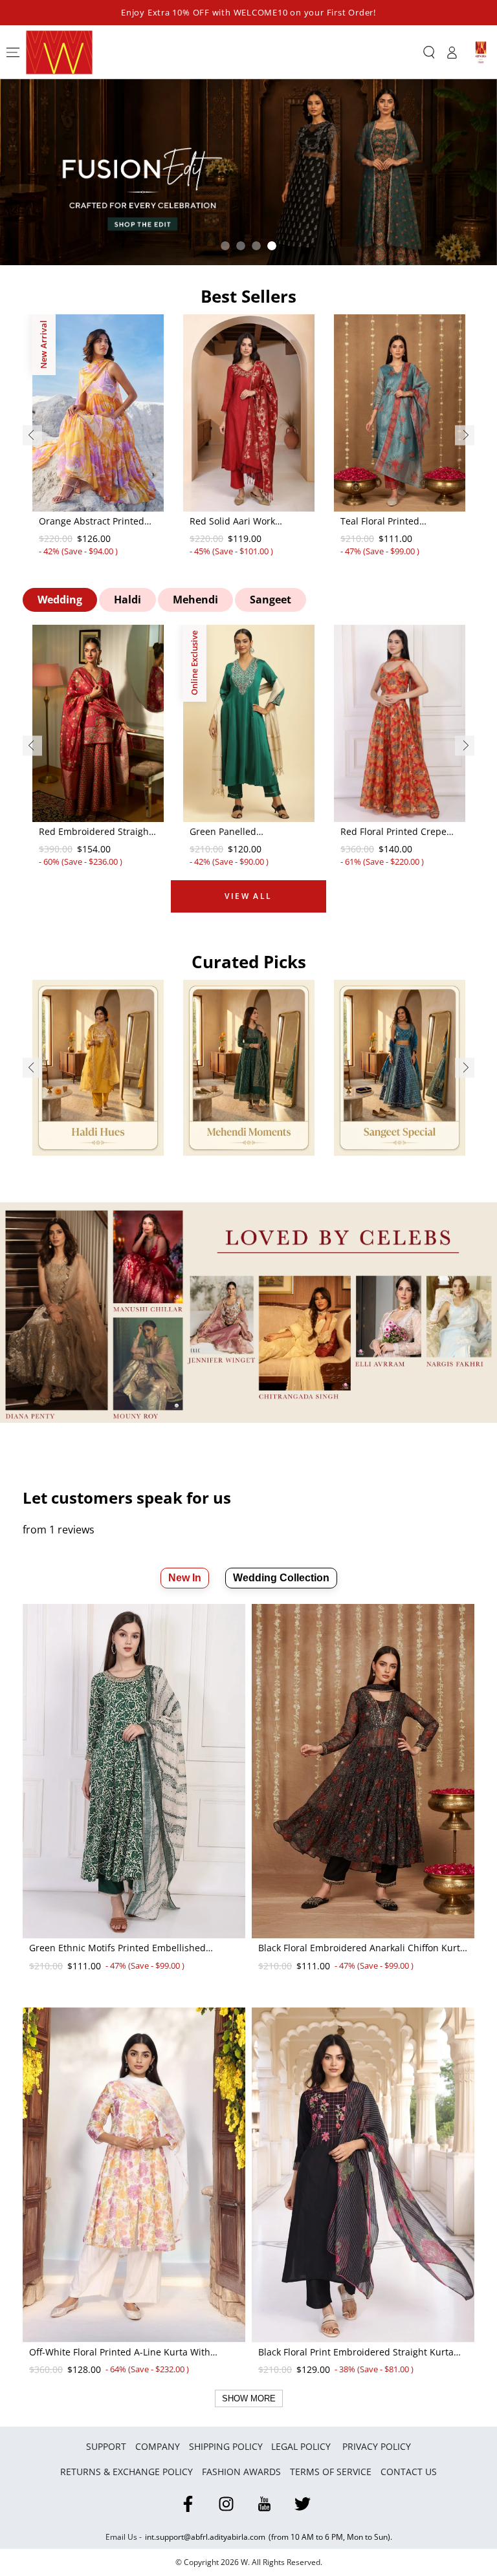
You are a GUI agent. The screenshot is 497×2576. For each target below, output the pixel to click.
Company (158, 2446)
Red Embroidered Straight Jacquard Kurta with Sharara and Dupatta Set (95, 832)
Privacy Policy (377, 2446)
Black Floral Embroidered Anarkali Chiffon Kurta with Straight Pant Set (362, 1949)
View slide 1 (225, 246)
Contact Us (409, 2472)
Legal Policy (302, 2446)
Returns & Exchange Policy (127, 2472)
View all (248, 896)
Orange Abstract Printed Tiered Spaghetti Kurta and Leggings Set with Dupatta (98, 522)
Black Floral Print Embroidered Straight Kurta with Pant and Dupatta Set (356, 2353)
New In (185, 1578)
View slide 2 (241, 246)
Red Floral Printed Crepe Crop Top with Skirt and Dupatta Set (393, 832)
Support (106, 2446)
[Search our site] (429, 52)
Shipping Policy (226, 2446)
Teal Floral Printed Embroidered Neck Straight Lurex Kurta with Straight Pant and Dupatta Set (399, 522)
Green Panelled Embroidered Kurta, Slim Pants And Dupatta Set (243, 832)
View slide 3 (256, 246)
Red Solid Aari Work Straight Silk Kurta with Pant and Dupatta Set (240, 522)
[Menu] (13, 52)
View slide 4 (272, 246)
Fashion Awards (241, 2472)
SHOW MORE (249, 2398)
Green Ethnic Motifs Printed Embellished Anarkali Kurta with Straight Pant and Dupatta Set (130, 1949)
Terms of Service (331, 2472)
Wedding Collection (281, 1578)
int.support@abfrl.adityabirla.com (205, 2537)
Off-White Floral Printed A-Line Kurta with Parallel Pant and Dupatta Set (120, 2353)
